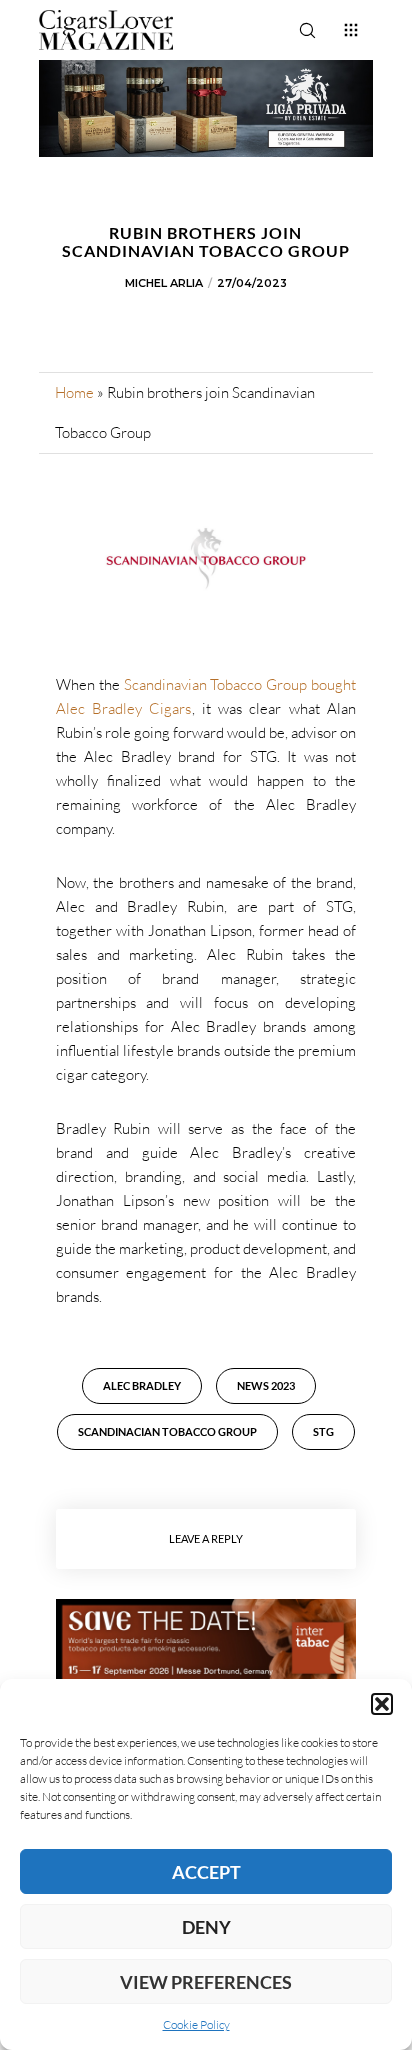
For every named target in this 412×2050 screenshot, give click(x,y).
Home (74, 392)
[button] (382, 1704)
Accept (206, 1872)
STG (323, 1431)
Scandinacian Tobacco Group (167, 1431)
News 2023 (266, 1385)
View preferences (206, 1982)
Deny (206, 1927)
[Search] (307, 30)
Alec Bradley (142, 1385)
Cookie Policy (196, 2024)
